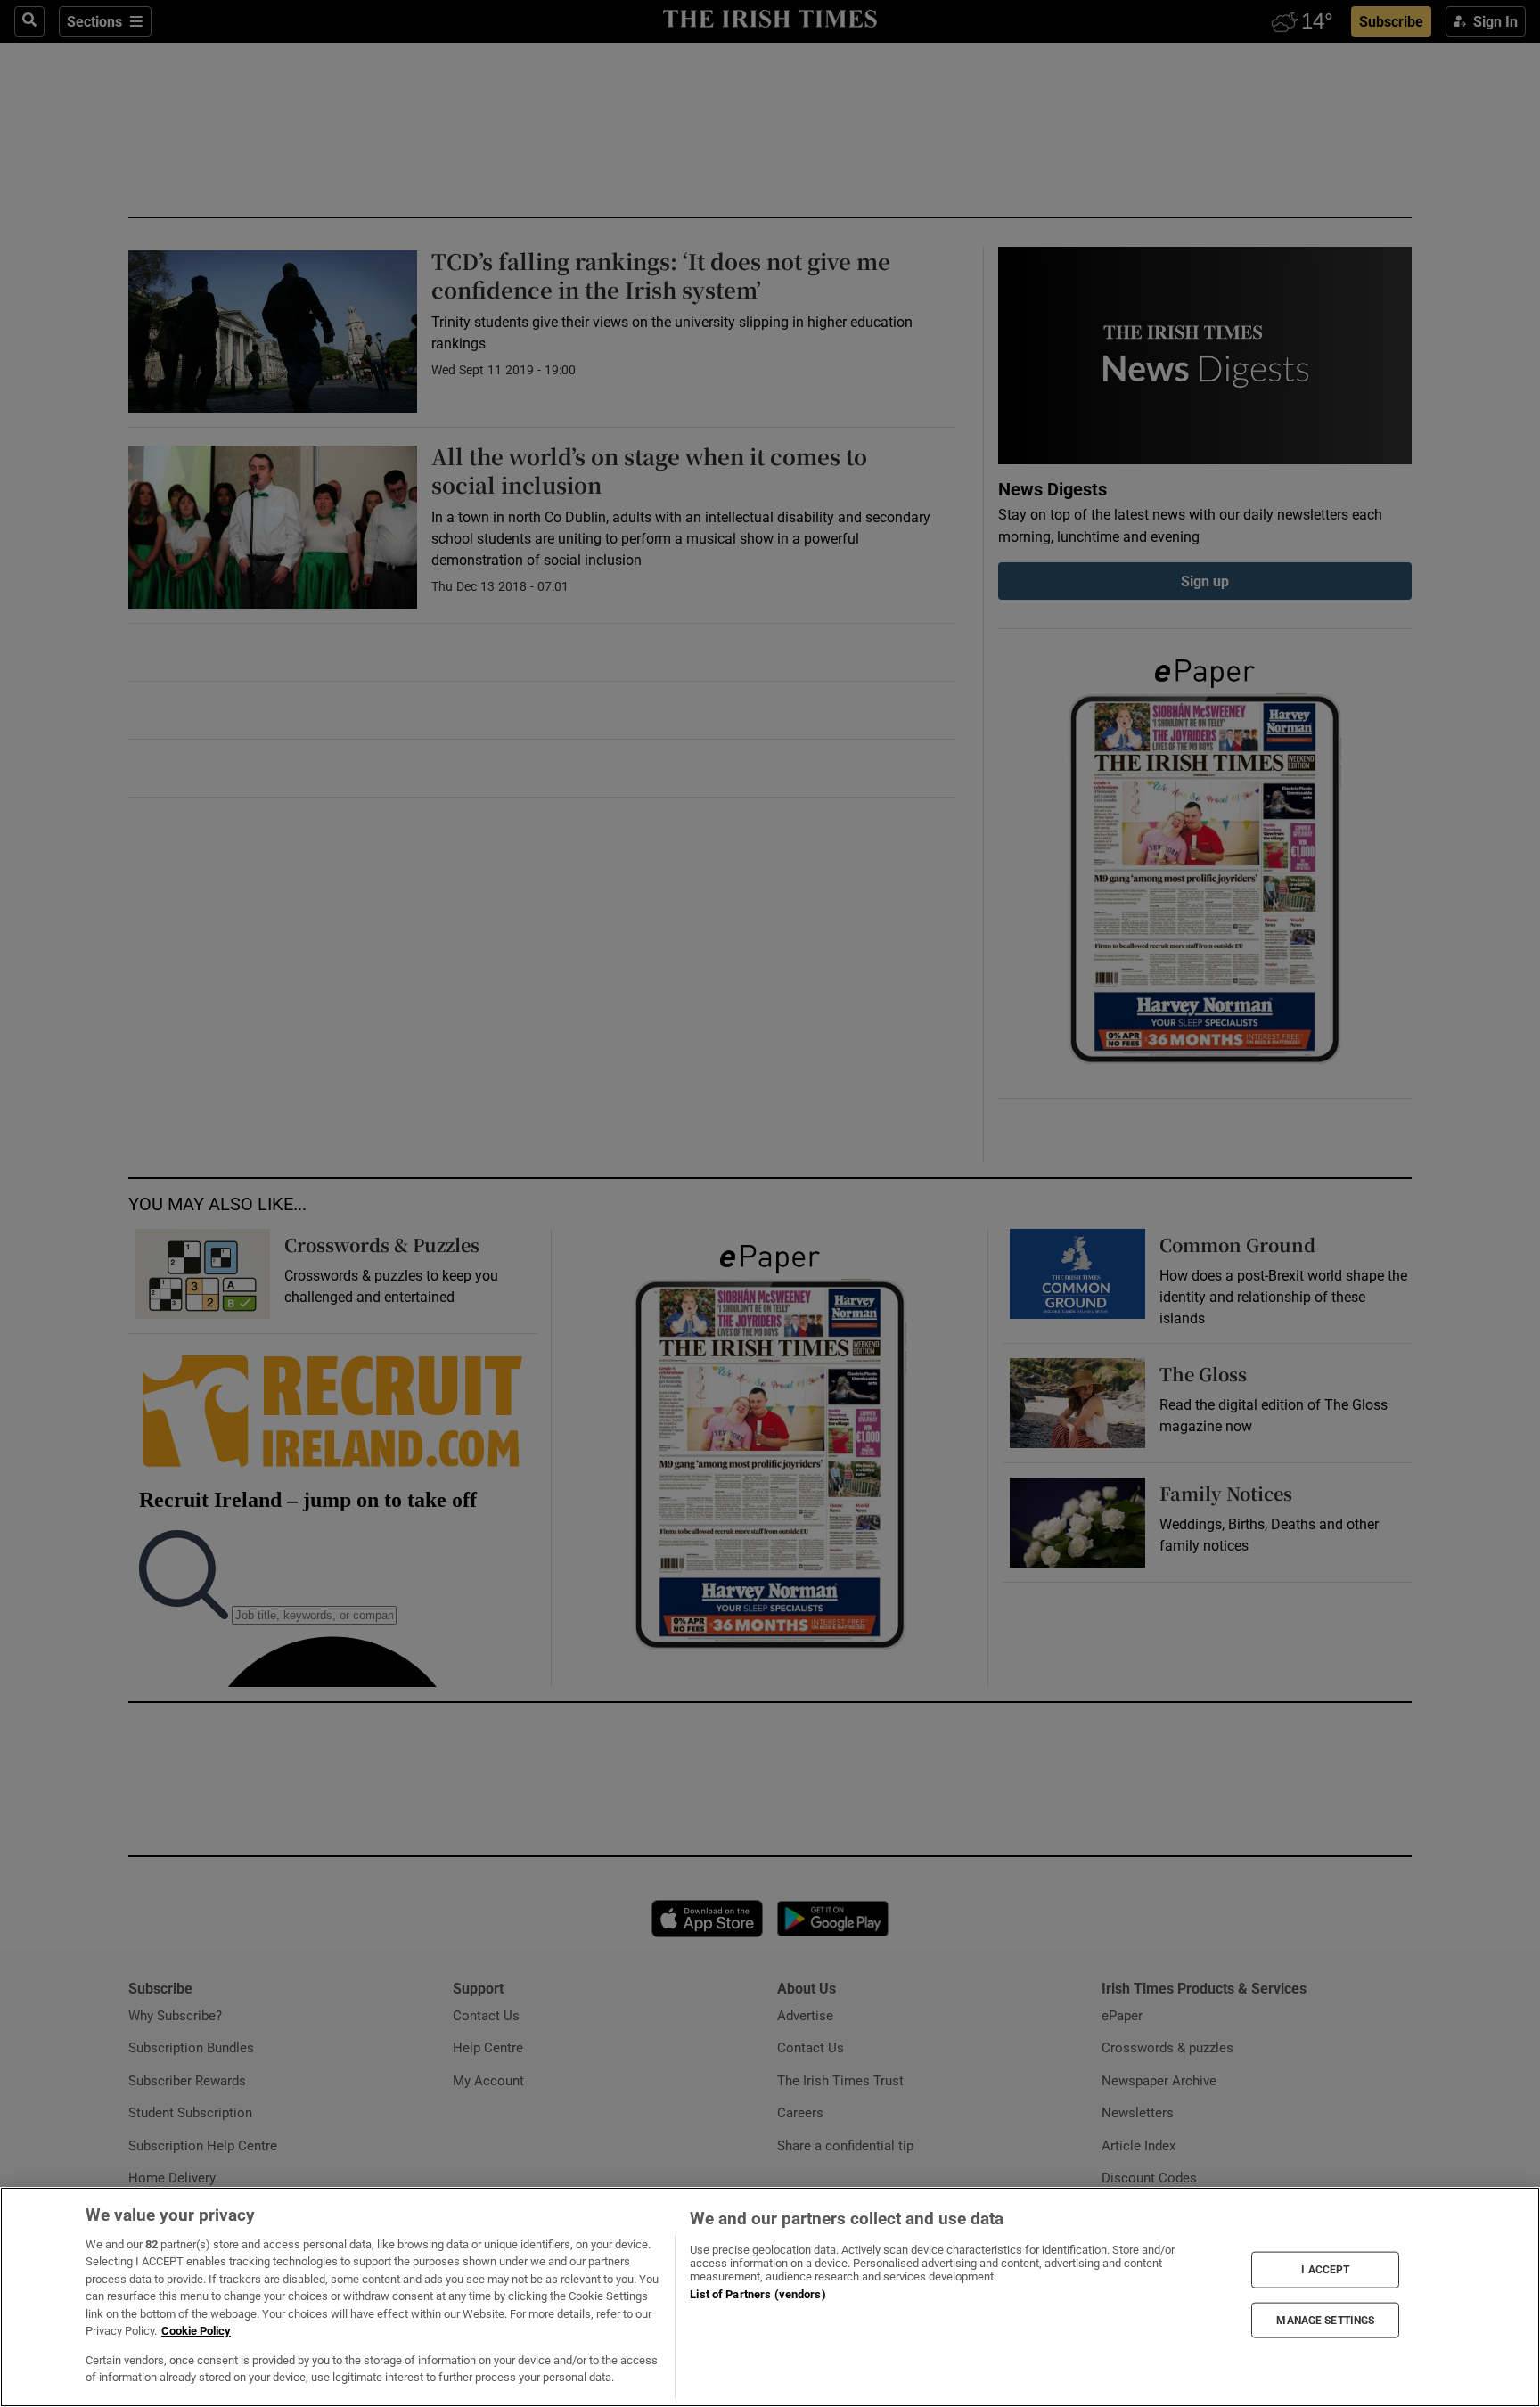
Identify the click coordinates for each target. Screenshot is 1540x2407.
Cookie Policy (196, 2331)
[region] (770, 2297)
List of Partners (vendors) (758, 2294)
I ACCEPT (1325, 2270)
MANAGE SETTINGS (1325, 2320)
